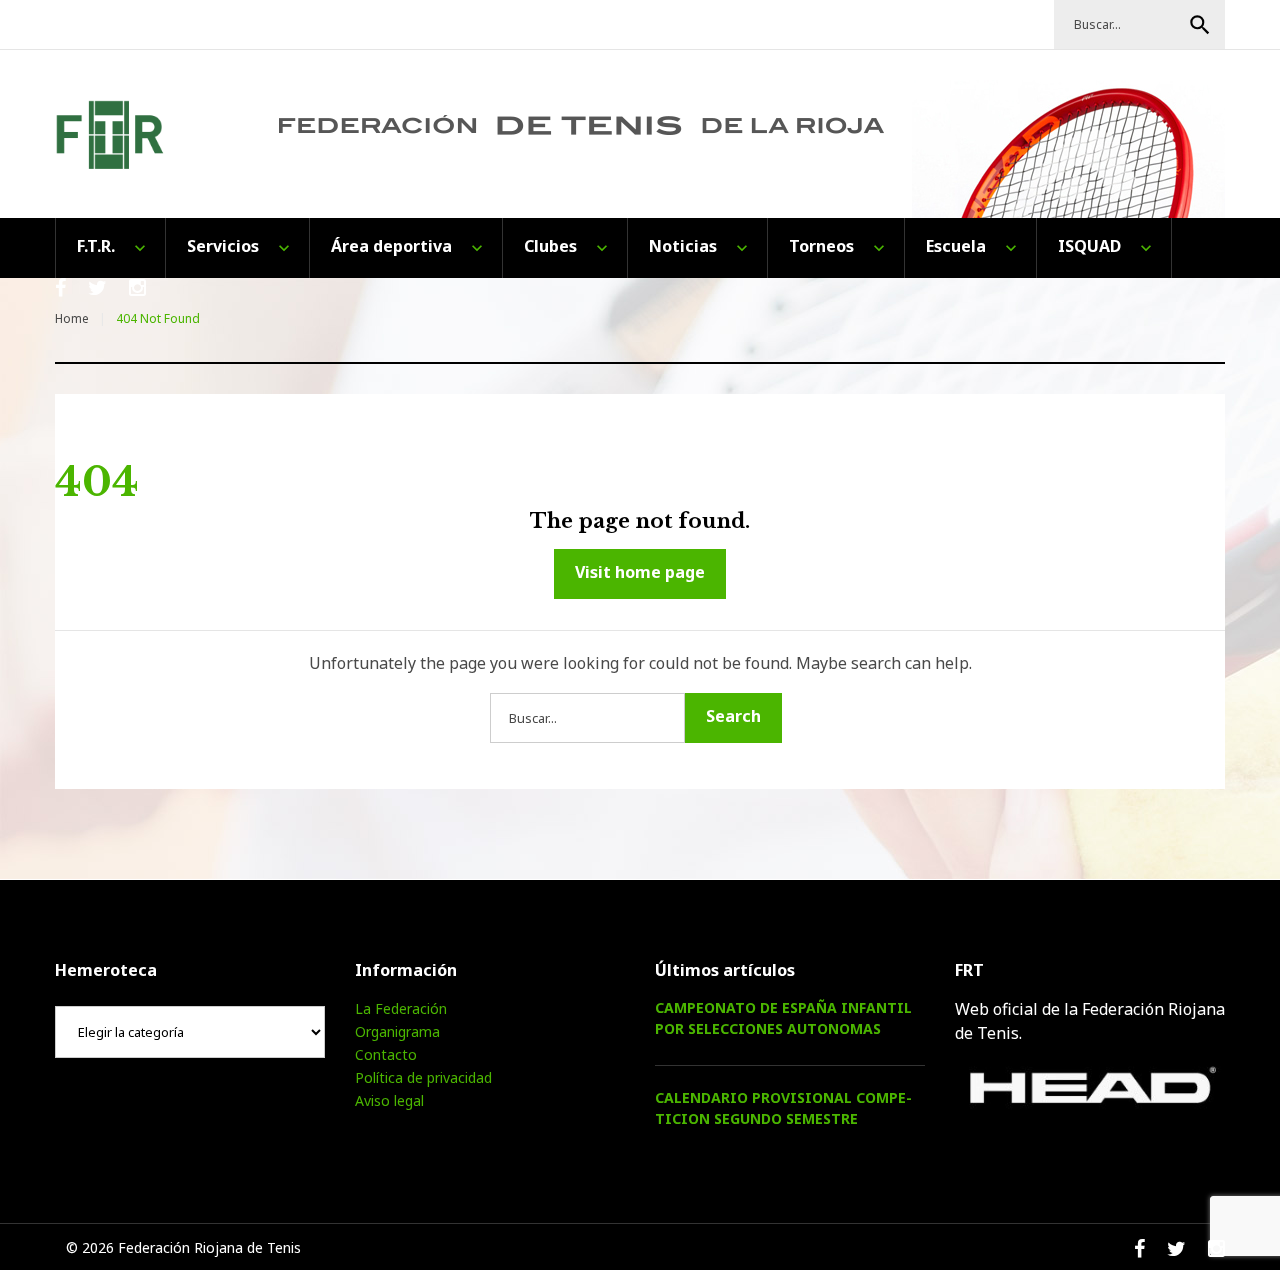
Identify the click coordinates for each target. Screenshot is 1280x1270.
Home (72, 318)
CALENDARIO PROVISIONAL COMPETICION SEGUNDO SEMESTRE (783, 1108)
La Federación (401, 1008)
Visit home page (640, 572)
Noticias (683, 246)
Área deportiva (391, 246)
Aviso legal (389, 1100)
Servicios (223, 246)
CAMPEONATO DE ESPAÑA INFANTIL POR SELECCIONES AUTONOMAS (783, 1018)
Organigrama (397, 1031)
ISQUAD (1089, 246)
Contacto (386, 1054)
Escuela (956, 246)
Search (1200, 25)
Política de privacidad (423, 1077)
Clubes (550, 246)
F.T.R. (96, 246)
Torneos (821, 246)
